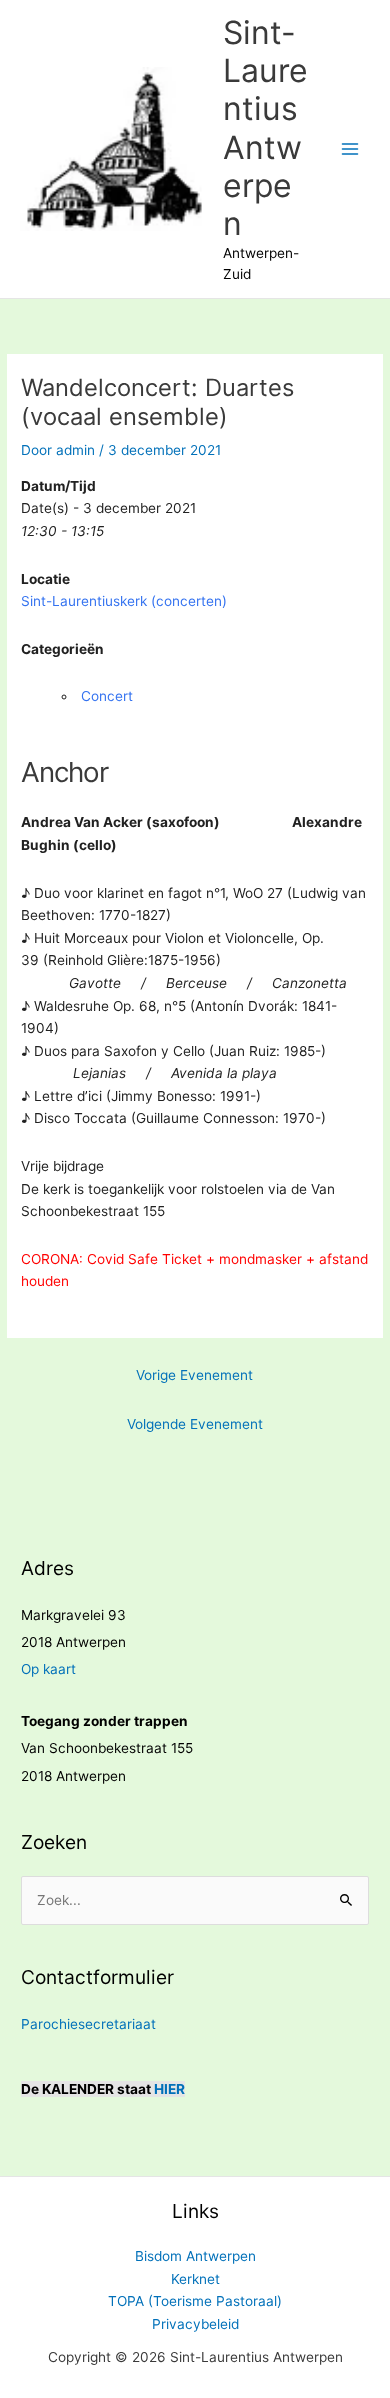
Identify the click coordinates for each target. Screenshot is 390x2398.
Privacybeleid (195, 2324)
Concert (107, 696)
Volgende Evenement (195, 1424)
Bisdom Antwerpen (195, 2256)
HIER (169, 2089)
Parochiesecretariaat (88, 2024)
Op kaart (48, 1669)
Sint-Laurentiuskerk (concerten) (124, 601)
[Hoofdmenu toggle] (350, 149)
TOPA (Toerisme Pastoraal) (195, 2301)
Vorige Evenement (194, 1375)
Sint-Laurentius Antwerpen (265, 128)
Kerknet (195, 2279)
